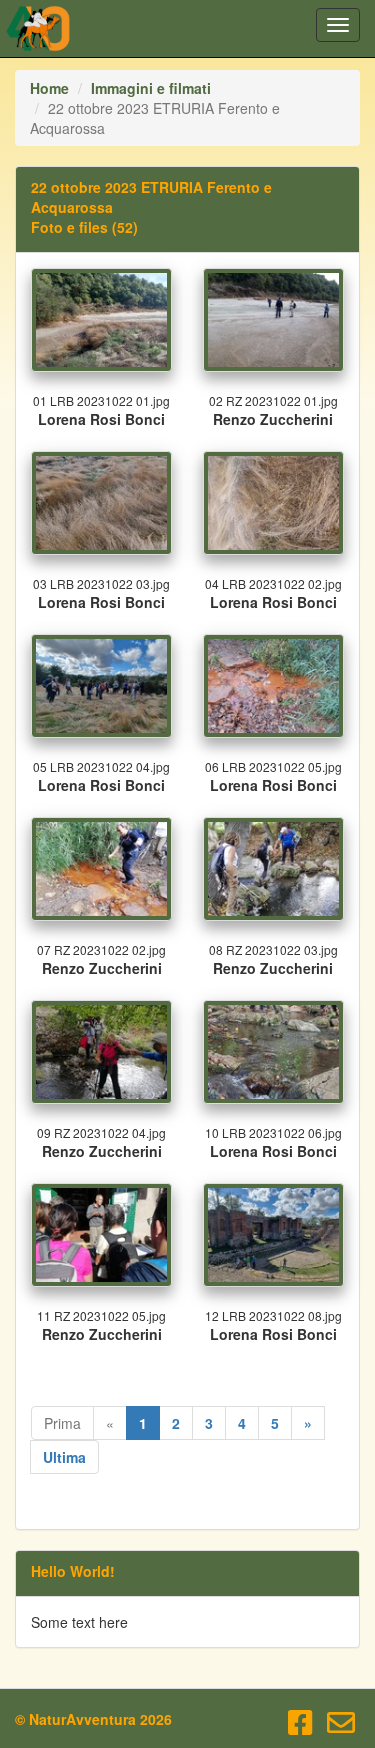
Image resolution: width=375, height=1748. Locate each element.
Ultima (64, 1457)
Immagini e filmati (151, 88)
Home (49, 88)
